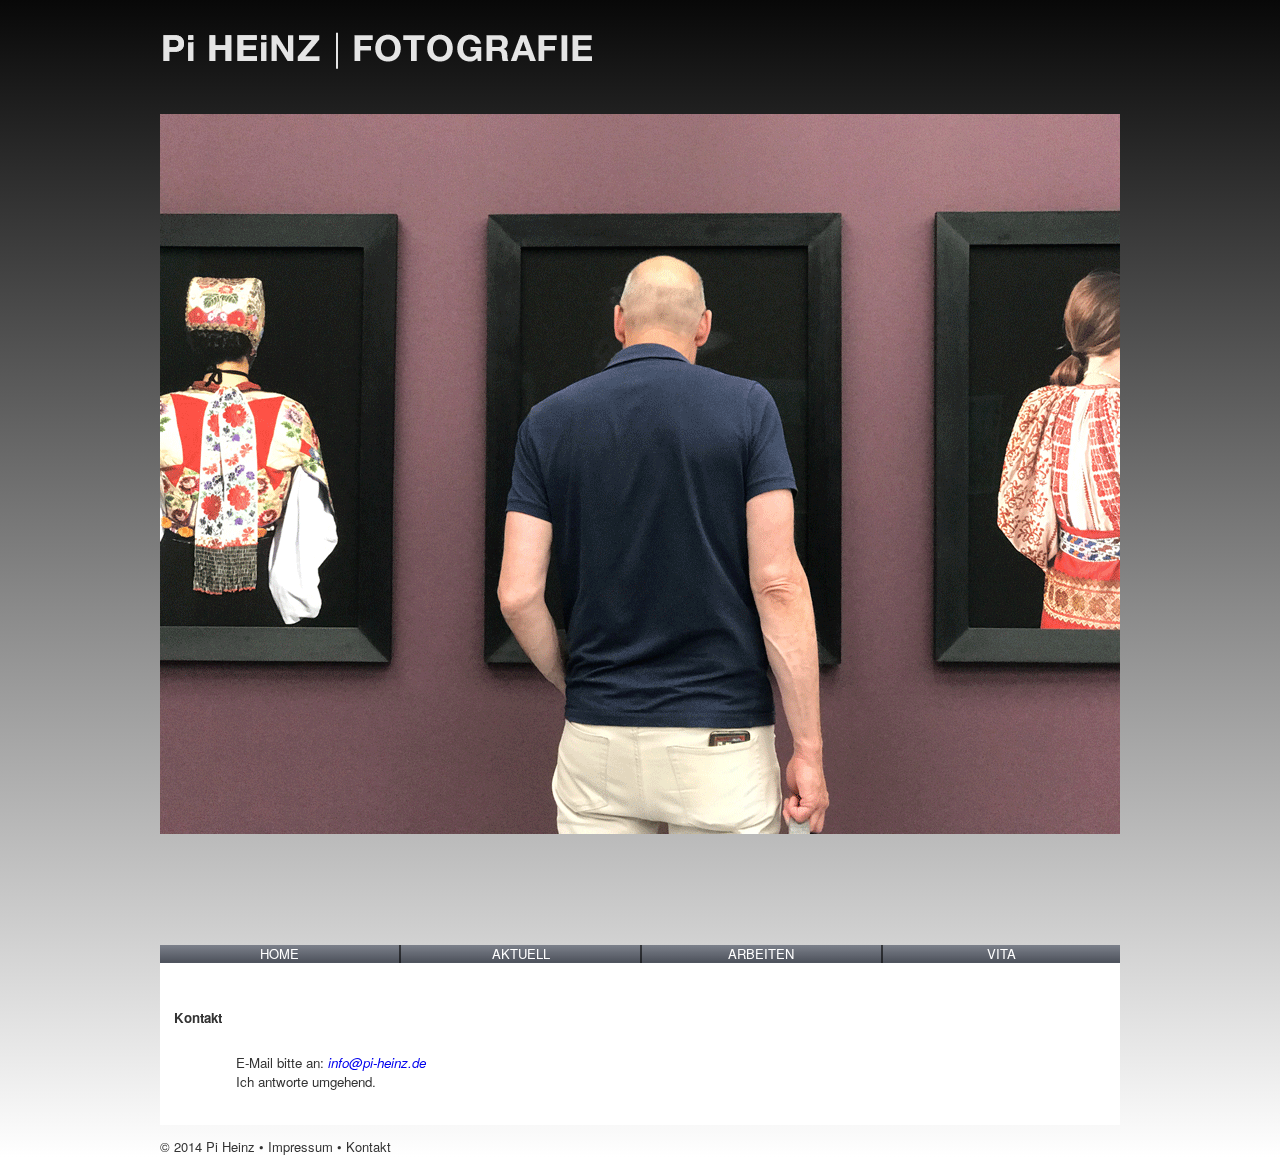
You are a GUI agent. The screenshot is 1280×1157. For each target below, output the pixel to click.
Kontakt (368, 1146)
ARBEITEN (761, 954)
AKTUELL (521, 954)
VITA (1001, 954)
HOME (279, 954)
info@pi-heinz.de (377, 1062)
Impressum (300, 1146)
